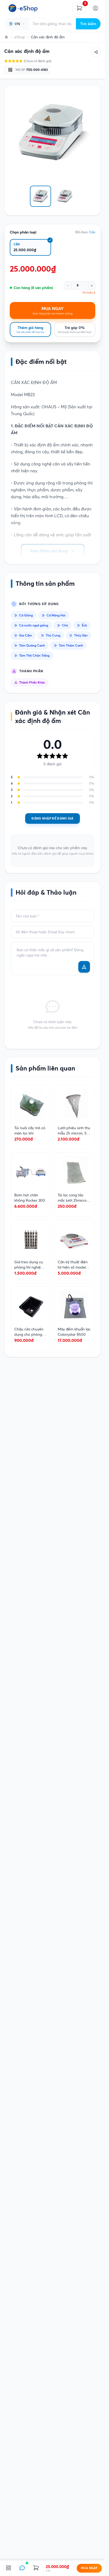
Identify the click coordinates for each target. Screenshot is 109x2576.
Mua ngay (89, 2568)
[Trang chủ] (6, 37)
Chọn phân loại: (23, 232)
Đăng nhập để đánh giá (52, 818)
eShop (20, 37)
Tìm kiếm (88, 24)
